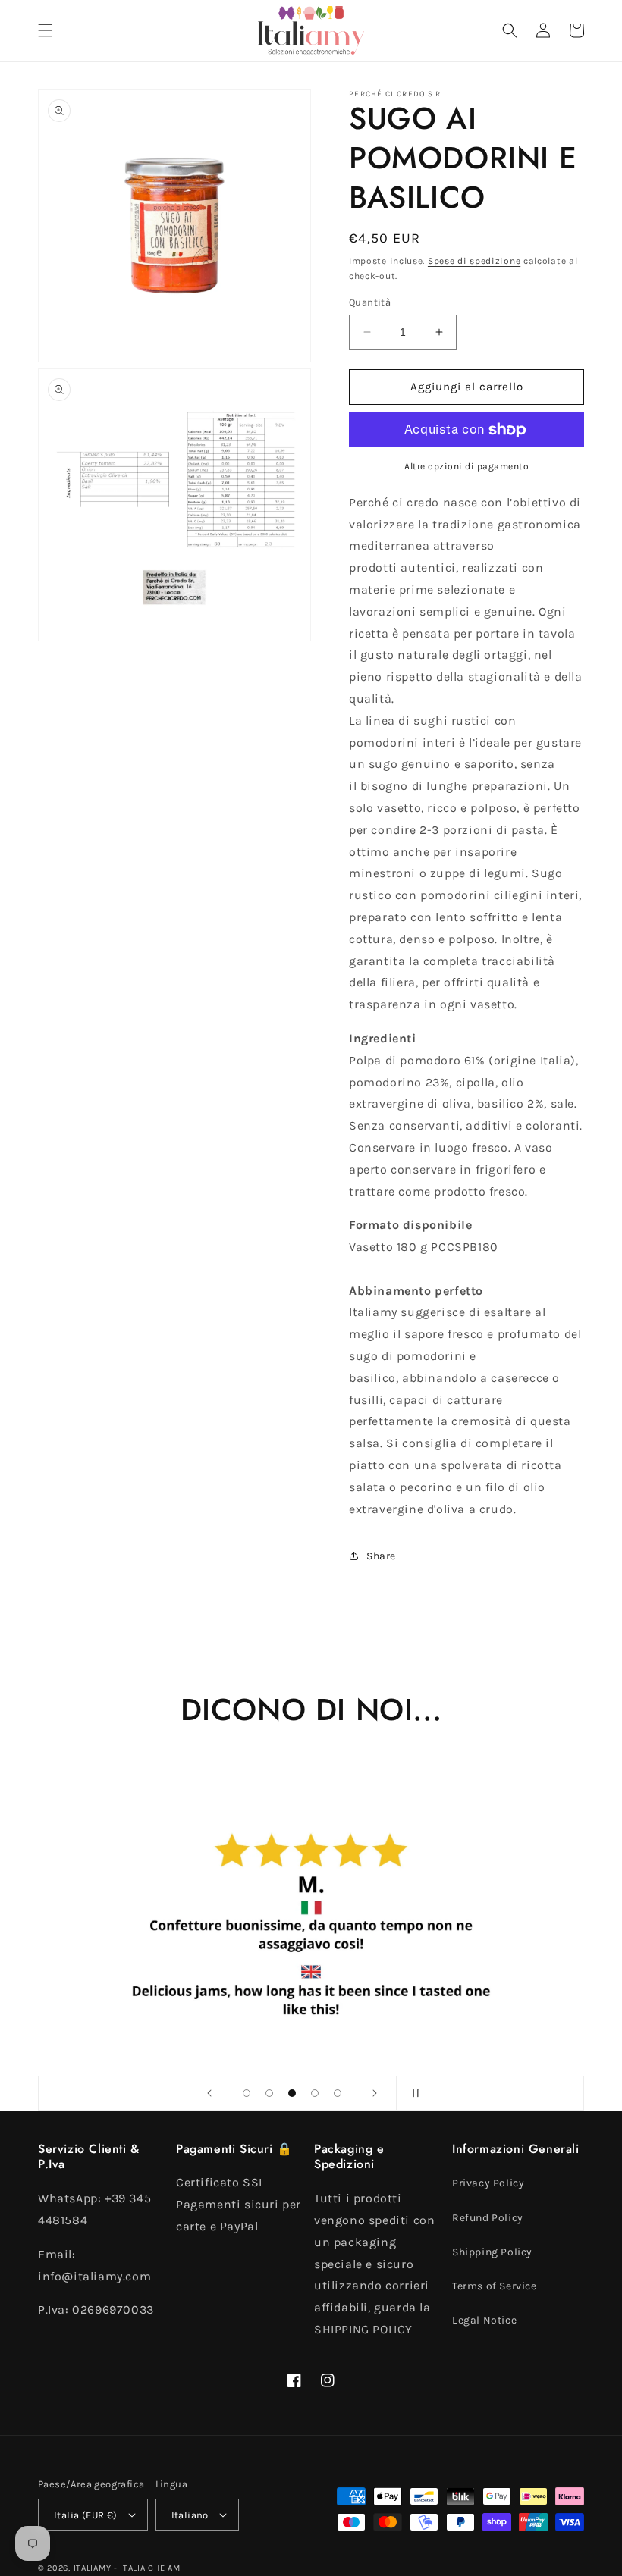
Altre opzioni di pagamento (466, 466)
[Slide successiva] (375, 2093)
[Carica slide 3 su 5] (292, 2093)
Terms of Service (495, 2286)
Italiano (190, 2515)
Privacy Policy (488, 2183)
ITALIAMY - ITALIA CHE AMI (129, 2568)
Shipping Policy (492, 2252)
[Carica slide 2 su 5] (269, 2093)
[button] (46, 30)
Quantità (370, 302)
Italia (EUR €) (86, 2515)
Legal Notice (484, 2320)
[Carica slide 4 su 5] (315, 2093)
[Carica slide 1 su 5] (247, 2093)
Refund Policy (488, 2218)
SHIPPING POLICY (363, 2329)
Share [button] (381, 1556)
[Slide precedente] (209, 2093)
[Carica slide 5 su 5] (338, 2093)
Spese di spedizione (474, 261)
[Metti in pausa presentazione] (413, 2093)
